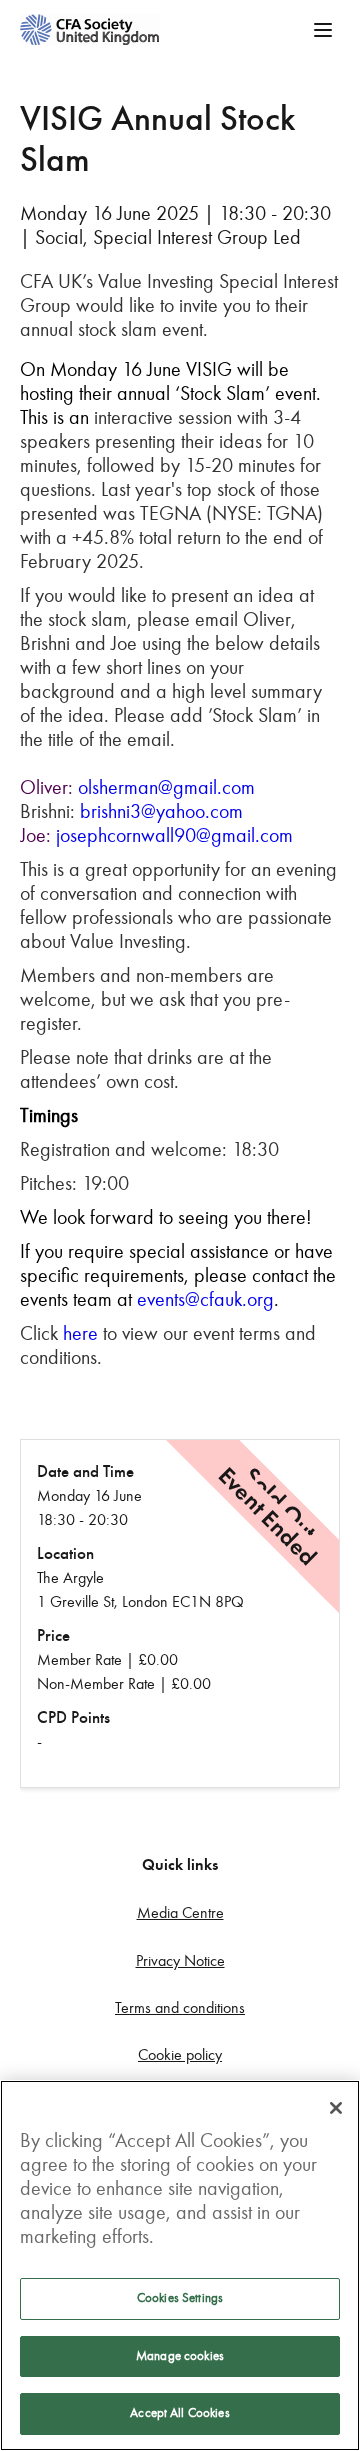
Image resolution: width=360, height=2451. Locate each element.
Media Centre (180, 1912)
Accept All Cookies (179, 2413)
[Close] (336, 2108)
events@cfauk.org (205, 1299)
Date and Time (85, 1471)
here (80, 1333)
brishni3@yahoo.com (161, 811)
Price (53, 1635)
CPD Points (73, 1717)
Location (65, 1553)
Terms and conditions (180, 2007)
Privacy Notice (180, 1960)
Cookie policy (180, 2054)
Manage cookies (180, 2356)
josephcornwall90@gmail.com (174, 835)
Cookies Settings (180, 2298)
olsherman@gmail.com (166, 787)
